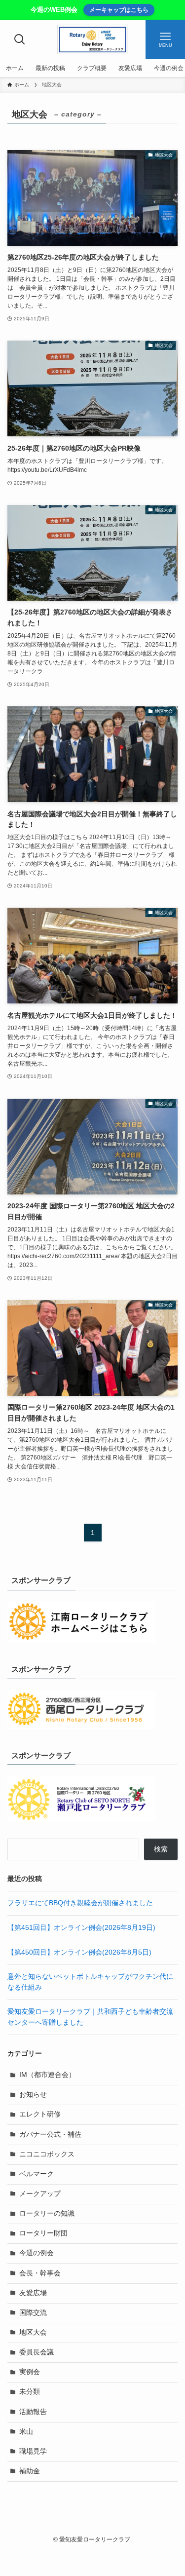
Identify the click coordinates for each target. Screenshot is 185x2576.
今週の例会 (37, 2253)
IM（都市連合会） (47, 2075)
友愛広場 (33, 2293)
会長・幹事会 (40, 2273)
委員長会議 (37, 2352)
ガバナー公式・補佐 (50, 2134)
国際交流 (33, 2313)
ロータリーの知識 (47, 2213)
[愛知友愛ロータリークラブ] (93, 39)
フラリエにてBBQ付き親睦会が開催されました (80, 1903)
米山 (26, 2432)
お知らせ (33, 2095)
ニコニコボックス (47, 2154)
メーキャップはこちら (119, 10)
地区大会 (33, 2332)
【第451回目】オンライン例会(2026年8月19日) (81, 1928)
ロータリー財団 (43, 2233)
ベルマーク (37, 2174)
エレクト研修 (40, 2114)
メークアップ (40, 2194)
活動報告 (33, 2412)
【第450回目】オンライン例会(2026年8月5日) (79, 1952)
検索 (161, 1849)
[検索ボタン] (20, 39)
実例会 (30, 2372)
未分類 (30, 2392)
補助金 (30, 2471)
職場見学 (33, 2451)
